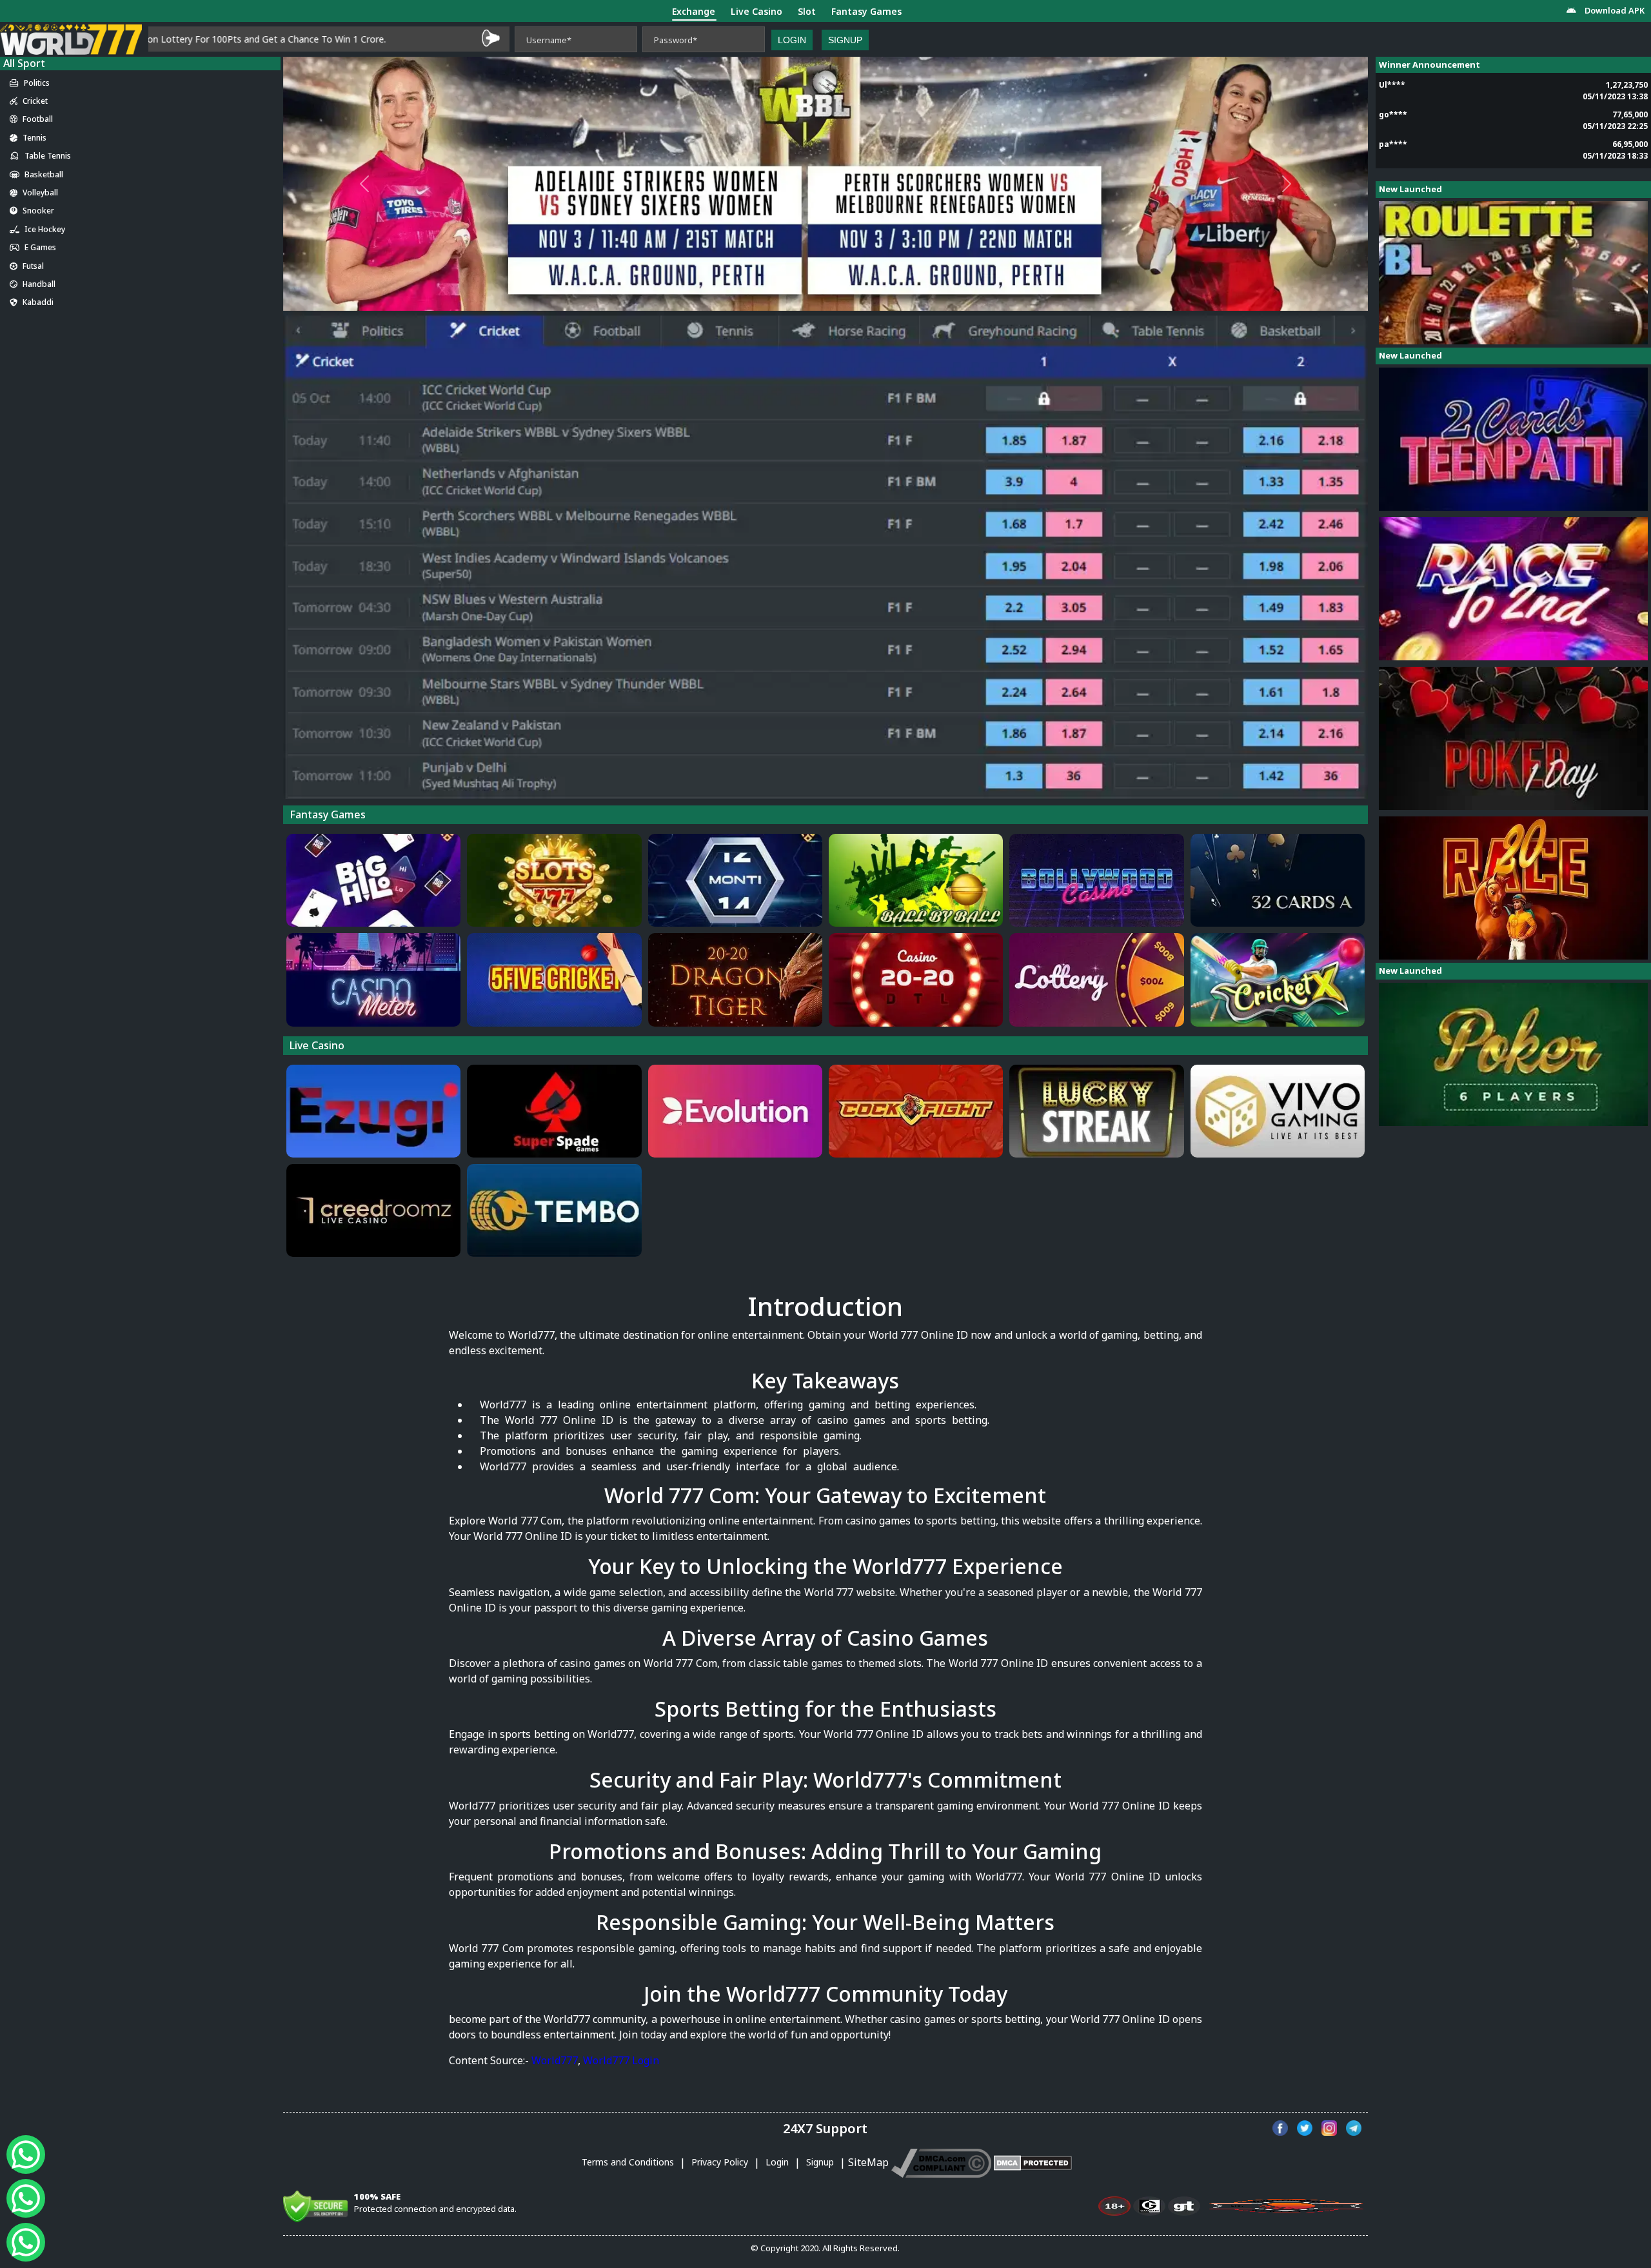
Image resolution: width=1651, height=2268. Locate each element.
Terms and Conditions (629, 2162)
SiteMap (868, 2162)
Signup (845, 40)
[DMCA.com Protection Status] (1033, 2162)
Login (792, 40)
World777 (555, 2060)
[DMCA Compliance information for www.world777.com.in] (941, 2162)
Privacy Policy (721, 2162)
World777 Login (621, 2060)
